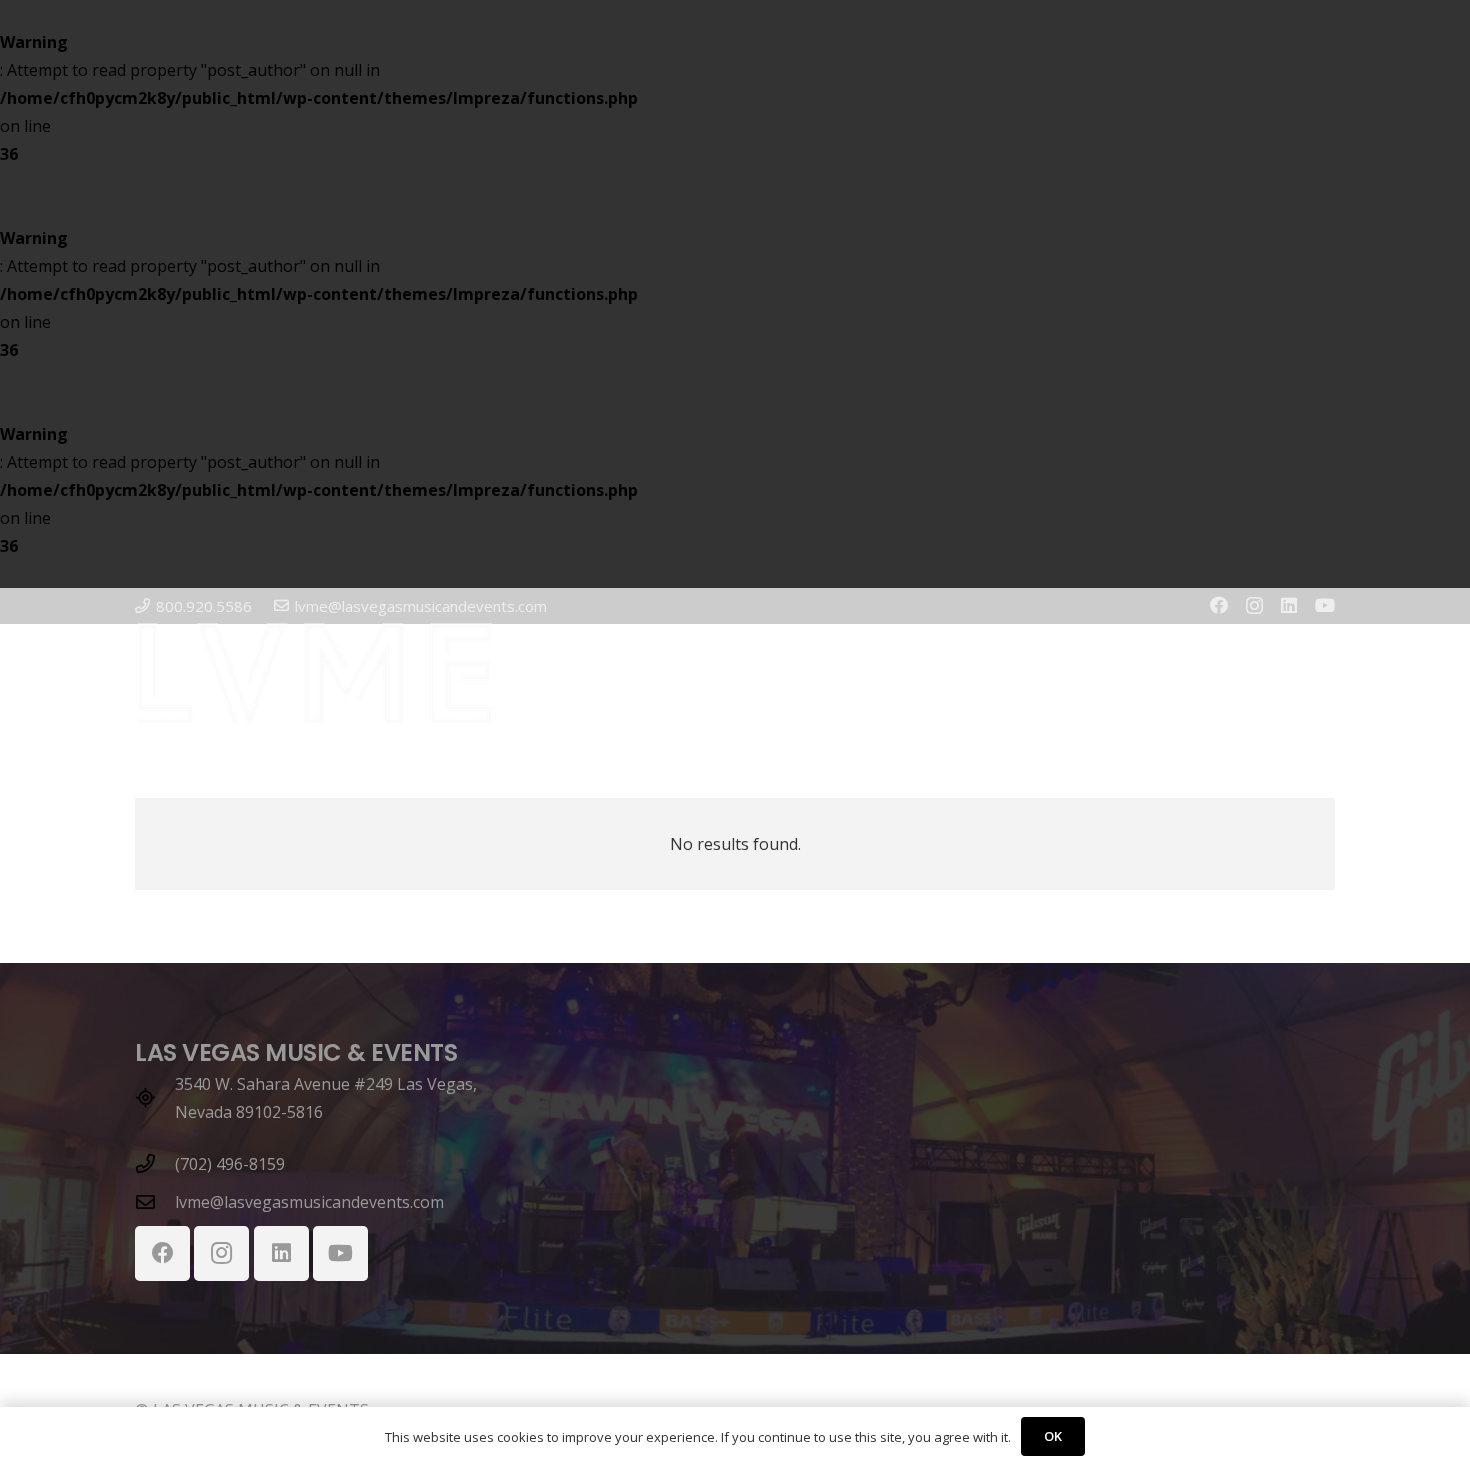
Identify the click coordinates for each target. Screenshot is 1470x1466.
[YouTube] (1325, 605)
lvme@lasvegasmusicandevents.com (309, 1202)
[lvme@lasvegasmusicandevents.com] (155, 1201)
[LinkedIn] (1289, 605)
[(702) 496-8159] (155, 1163)
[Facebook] (1219, 605)
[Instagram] (1254, 606)
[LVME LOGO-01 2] (315, 674)
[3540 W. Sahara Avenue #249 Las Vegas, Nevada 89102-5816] (155, 1097)
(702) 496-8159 (230, 1164)
